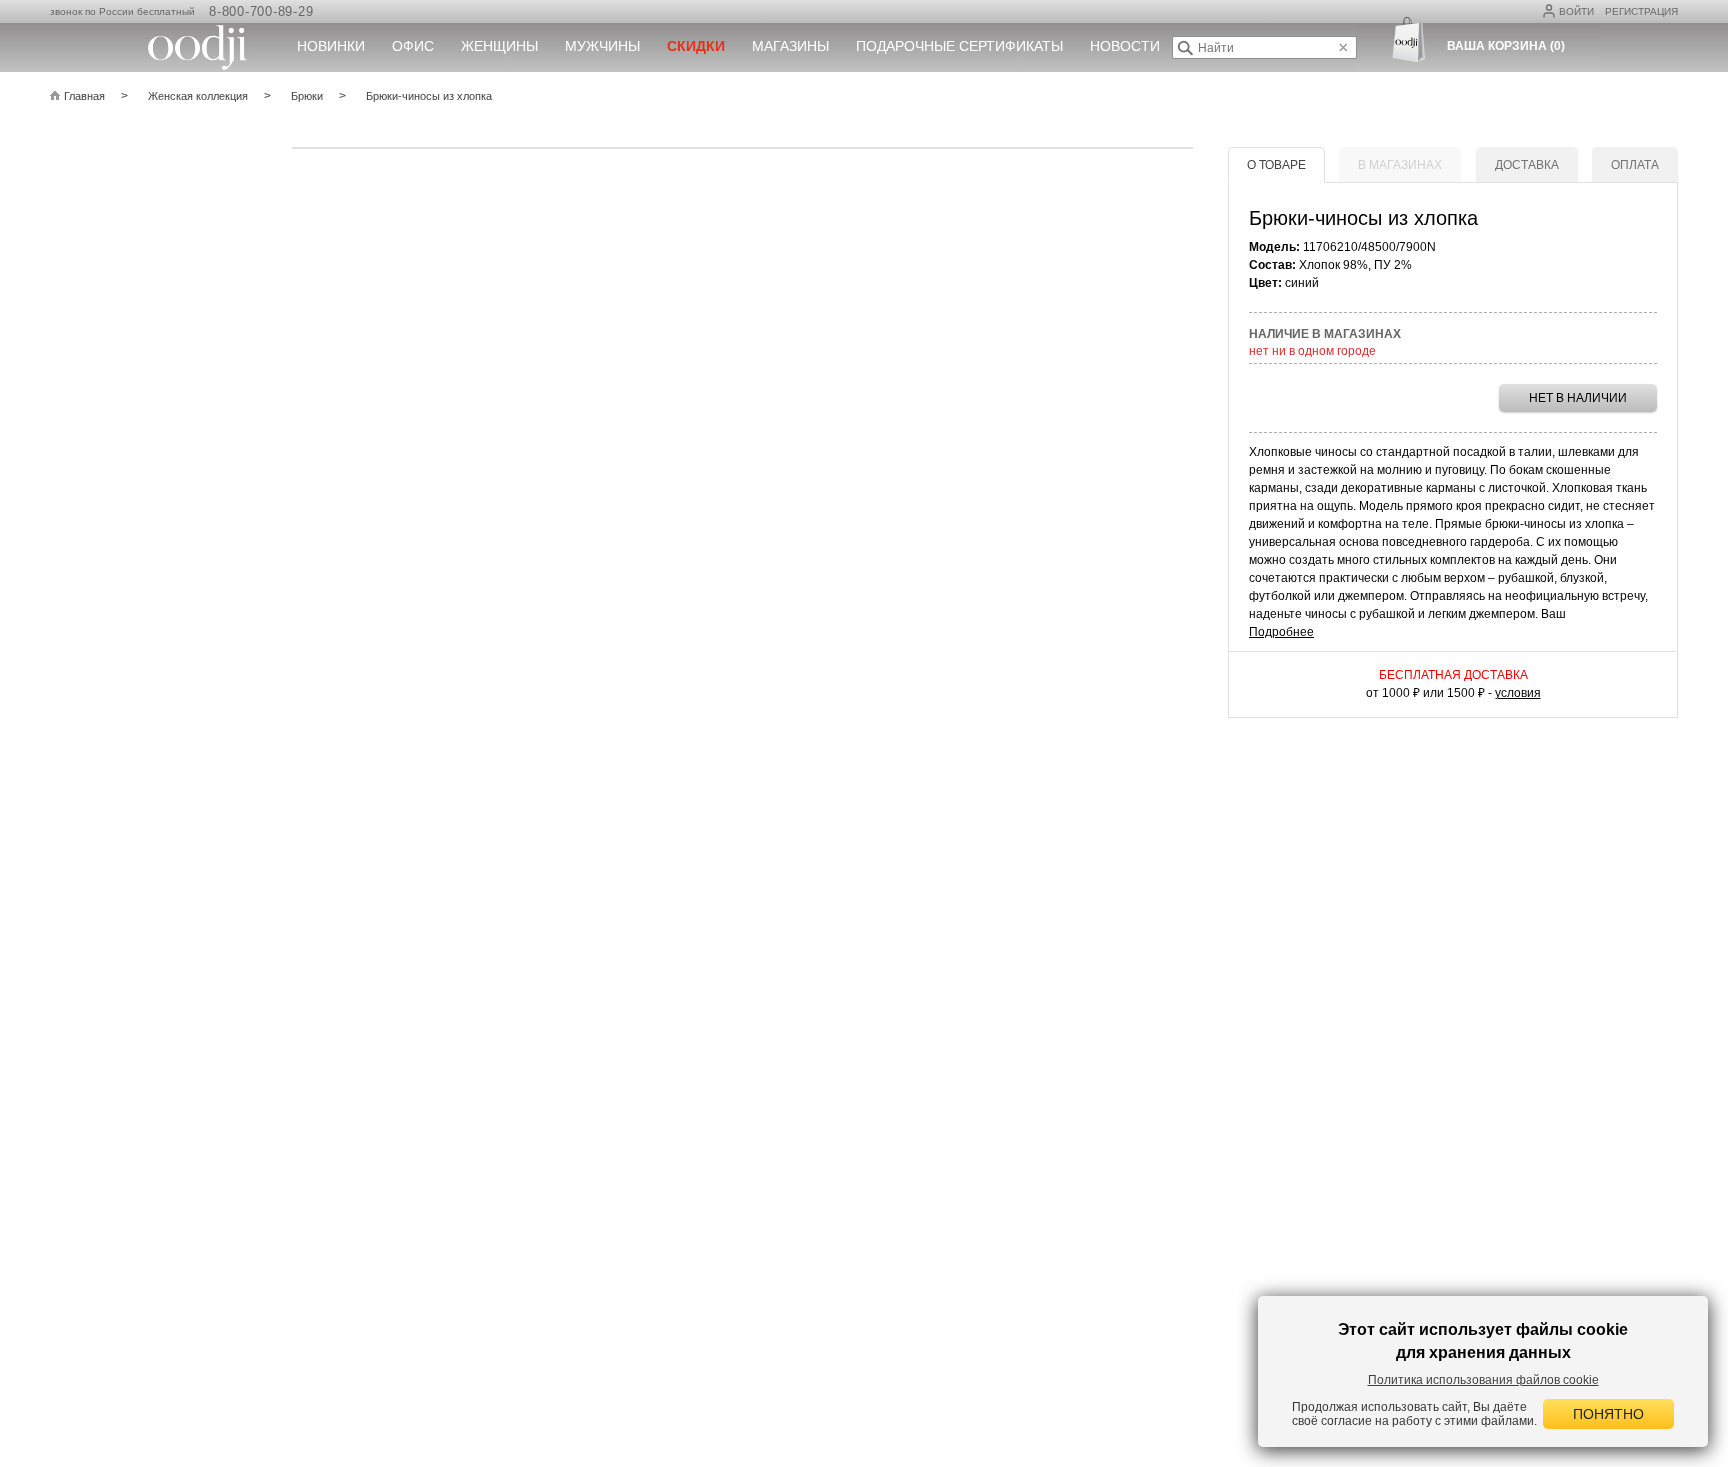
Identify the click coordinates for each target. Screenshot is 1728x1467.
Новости (1125, 46)
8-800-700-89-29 (261, 11)
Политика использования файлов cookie (1483, 1380)
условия (1518, 693)
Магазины (790, 46)
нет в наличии (1578, 398)
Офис (413, 46)
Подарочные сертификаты (959, 46)
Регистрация (1641, 11)
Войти (1576, 11)
